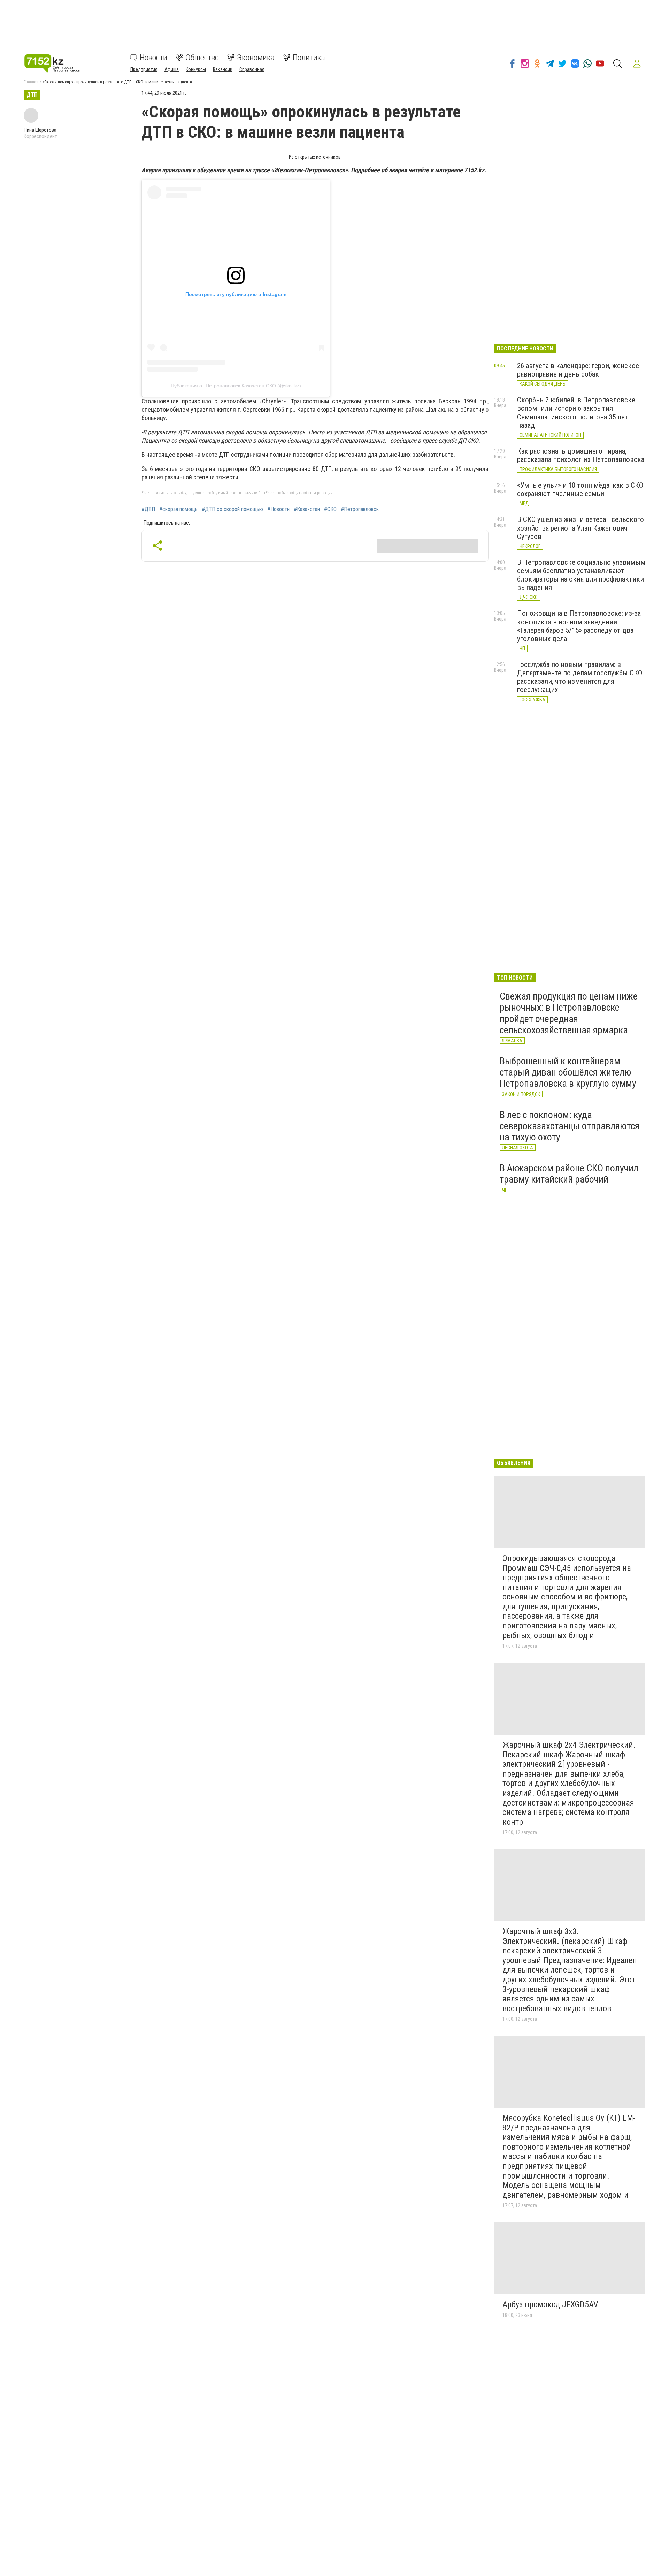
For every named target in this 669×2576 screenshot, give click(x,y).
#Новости (278, 509)
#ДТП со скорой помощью (232, 509)
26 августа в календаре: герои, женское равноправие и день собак (578, 370)
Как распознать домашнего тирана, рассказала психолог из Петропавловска (581, 455)
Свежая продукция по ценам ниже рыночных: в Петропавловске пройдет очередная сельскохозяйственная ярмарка (569, 1013)
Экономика (256, 58)
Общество (202, 58)
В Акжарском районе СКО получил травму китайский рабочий (569, 1174)
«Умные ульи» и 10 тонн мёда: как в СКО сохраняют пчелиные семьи (580, 489)
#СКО (330, 509)
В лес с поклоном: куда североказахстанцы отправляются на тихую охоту (570, 1126)
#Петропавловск (360, 509)
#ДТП (148, 509)
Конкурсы (196, 69)
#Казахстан (307, 509)
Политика (309, 58)
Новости (153, 58)
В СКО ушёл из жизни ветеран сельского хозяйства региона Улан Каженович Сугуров (580, 528)
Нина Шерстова (40, 130)
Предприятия (144, 69)
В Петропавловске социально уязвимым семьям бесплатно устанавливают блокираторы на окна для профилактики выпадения (581, 575)
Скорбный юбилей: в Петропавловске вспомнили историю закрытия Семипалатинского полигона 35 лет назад (576, 412)
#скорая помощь (178, 509)
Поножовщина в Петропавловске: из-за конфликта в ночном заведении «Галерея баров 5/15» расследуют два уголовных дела (579, 626)
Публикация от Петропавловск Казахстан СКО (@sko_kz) (236, 386)
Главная (31, 82)
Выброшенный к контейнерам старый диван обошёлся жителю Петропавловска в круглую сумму (568, 1072)
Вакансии (223, 69)
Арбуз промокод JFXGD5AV (550, 2304)
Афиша (172, 69)
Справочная (252, 69)
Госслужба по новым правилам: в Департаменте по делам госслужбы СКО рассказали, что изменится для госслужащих (580, 677)
